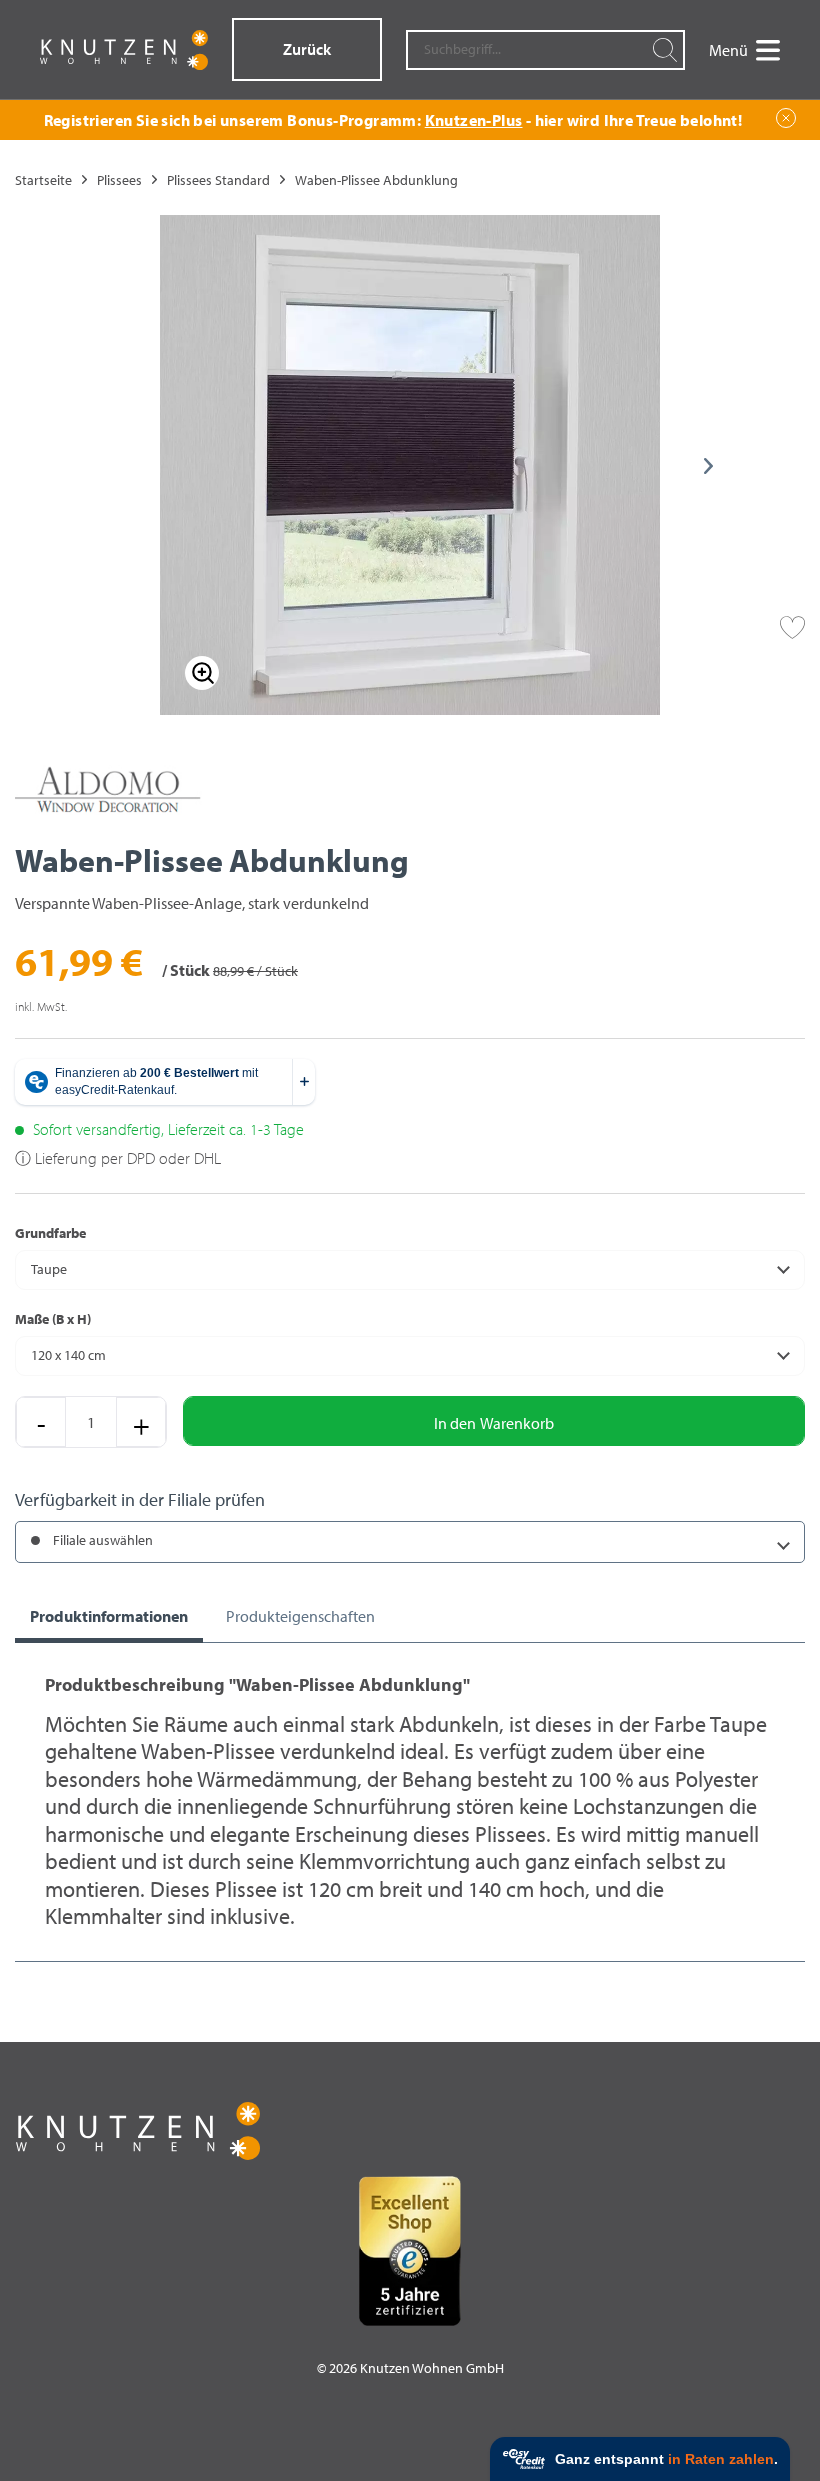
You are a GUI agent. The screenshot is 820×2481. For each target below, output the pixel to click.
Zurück (307, 49)
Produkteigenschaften (300, 1616)
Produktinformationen (109, 1616)
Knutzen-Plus (474, 120)
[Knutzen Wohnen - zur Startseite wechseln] (124, 50)
